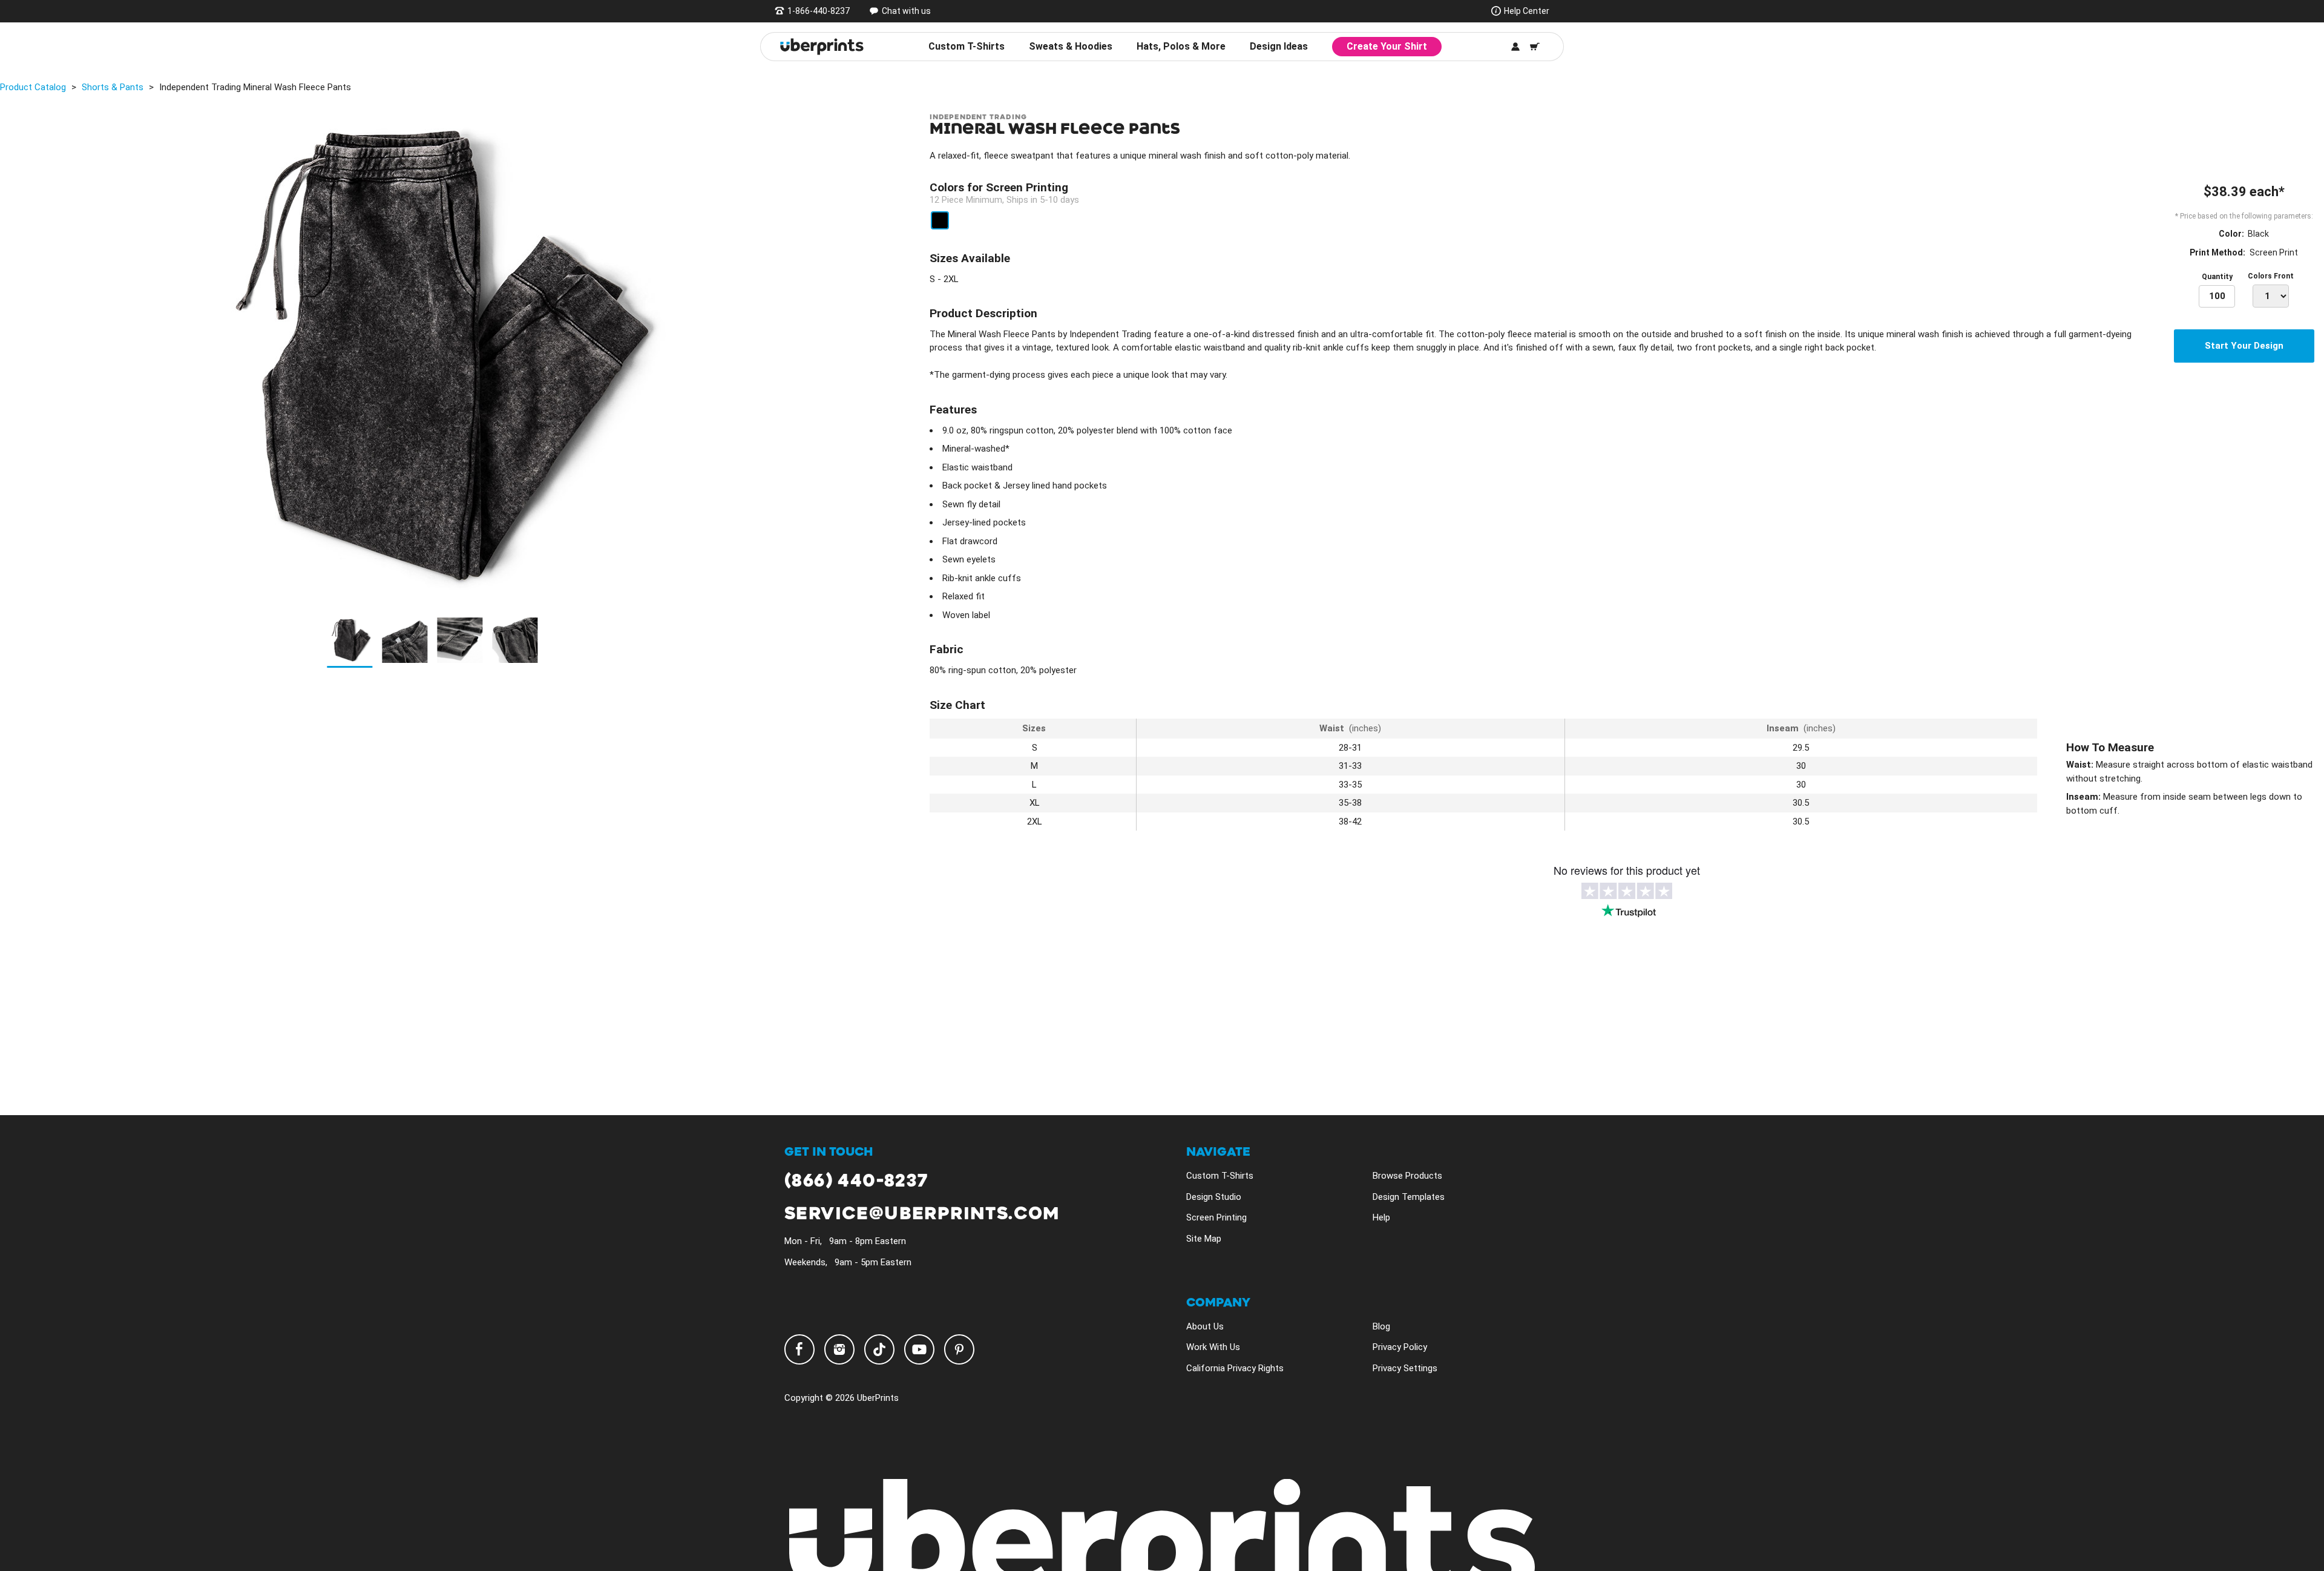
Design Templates (1409, 1197)
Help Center (1527, 11)
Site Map (1204, 1239)
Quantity (2217, 277)
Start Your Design (2244, 346)
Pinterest (959, 1349)
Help (1381, 1217)
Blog (1381, 1326)
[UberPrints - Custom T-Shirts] (822, 47)
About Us (1205, 1326)
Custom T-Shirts (967, 46)
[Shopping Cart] (1535, 47)
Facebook (799, 1349)
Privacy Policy (1400, 1347)
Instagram (839, 1349)
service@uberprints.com (922, 1214)
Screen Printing (1216, 1217)
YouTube (919, 1349)
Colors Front (2271, 276)
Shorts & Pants (113, 87)
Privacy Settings (1405, 1368)
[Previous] (13, 356)
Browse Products (1407, 1176)
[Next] (847, 356)
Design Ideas (1279, 46)
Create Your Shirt (1387, 46)
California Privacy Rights (1235, 1368)
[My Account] (1515, 47)
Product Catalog (33, 87)
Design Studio (1214, 1197)
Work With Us (1213, 1347)
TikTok (879, 1349)
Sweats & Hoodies (1071, 46)
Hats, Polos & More (1181, 46)
